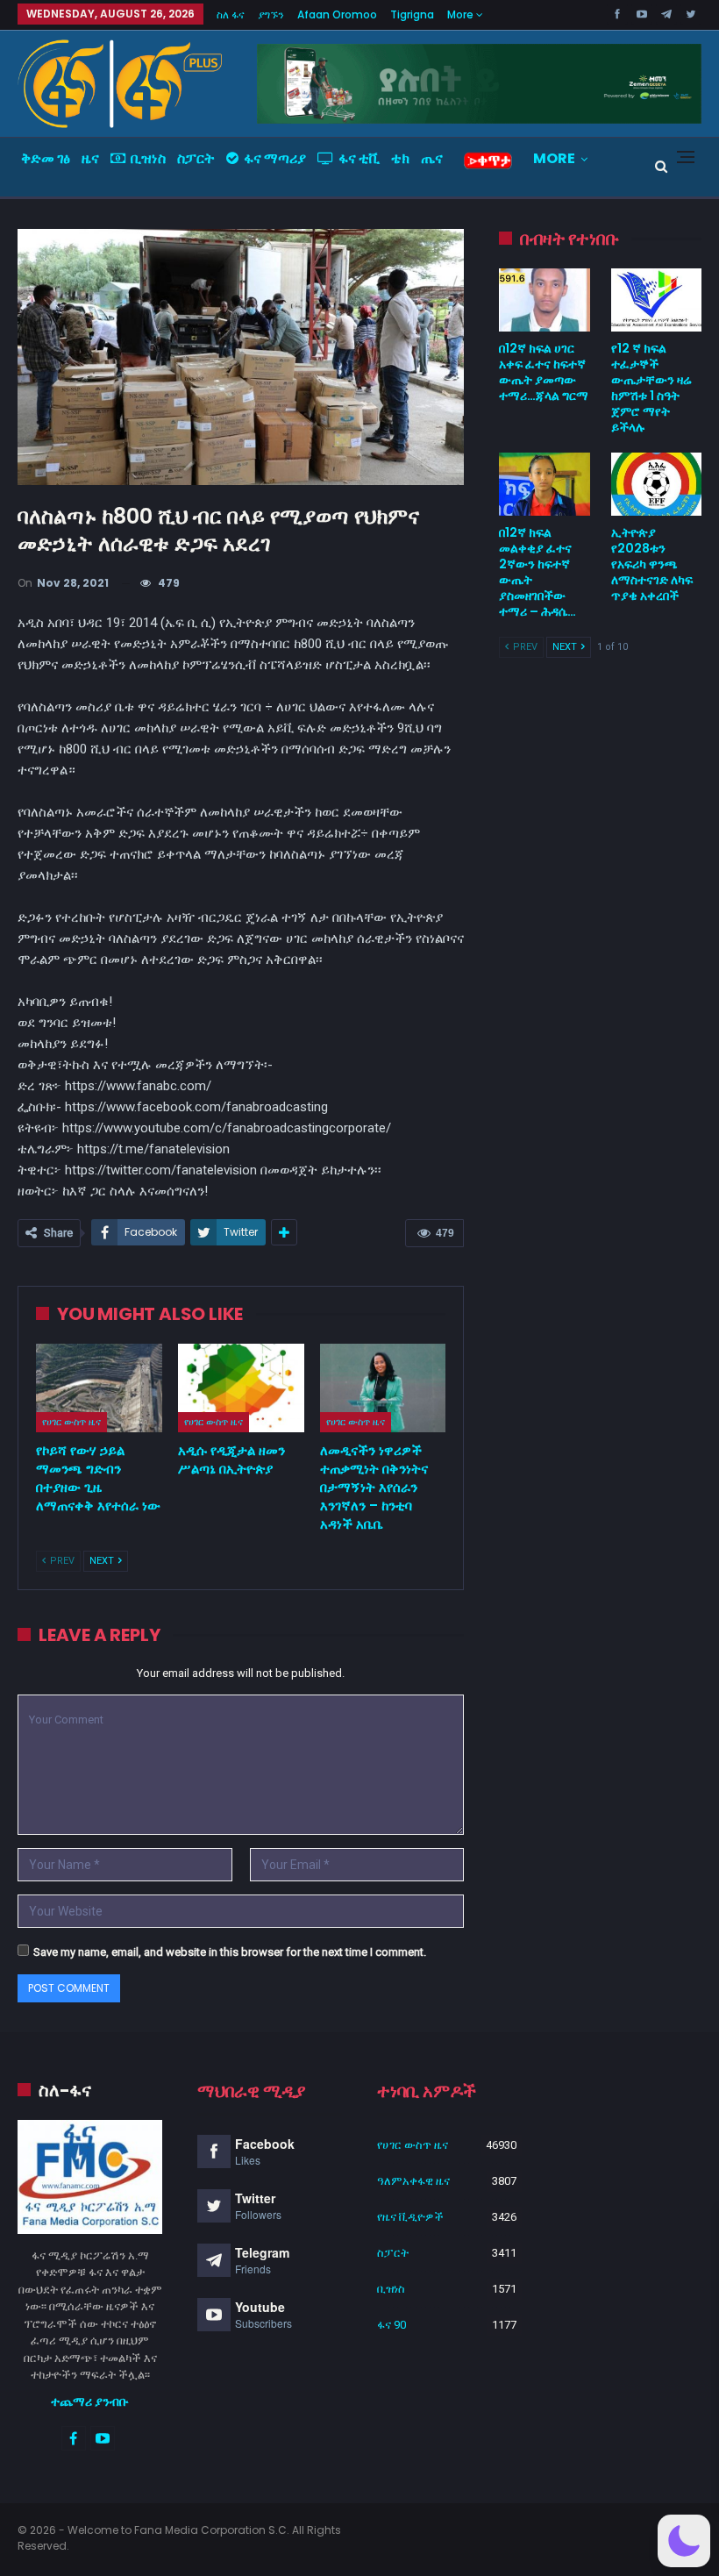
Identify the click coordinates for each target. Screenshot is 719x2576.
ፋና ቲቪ (359, 158)
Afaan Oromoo (337, 14)
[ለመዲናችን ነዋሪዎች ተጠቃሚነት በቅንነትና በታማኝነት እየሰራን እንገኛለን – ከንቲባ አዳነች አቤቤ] (383, 1388)
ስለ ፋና (231, 14)
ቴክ (400, 158)
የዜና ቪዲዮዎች (410, 2217)
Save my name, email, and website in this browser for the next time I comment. (230, 1952)
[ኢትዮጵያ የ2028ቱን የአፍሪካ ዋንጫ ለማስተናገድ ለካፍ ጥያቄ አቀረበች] (656, 484)
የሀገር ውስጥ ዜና (71, 1422)
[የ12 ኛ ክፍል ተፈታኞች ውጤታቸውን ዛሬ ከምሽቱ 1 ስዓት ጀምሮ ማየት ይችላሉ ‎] (656, 300)
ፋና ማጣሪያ (275, 158)
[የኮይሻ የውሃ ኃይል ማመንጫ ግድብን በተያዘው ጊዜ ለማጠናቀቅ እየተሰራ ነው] (99, 1388)
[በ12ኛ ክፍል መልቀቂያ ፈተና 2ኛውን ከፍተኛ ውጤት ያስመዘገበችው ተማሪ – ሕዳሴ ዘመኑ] (544, 484)
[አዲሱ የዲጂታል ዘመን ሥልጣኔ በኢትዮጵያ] (241, 1388)
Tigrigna (412, 14)
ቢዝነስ (148, 158)
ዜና (90, 158)
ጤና (432, 158)
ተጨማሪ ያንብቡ (90, 2401)
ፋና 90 (392, 2325)
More (462, 14)
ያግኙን (271, 14)
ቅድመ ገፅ (46, 158)
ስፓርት (196, 158)
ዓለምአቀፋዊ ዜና (413, 2181)
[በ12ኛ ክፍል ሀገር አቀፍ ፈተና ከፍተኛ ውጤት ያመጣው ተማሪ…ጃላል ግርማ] (544, 300)
